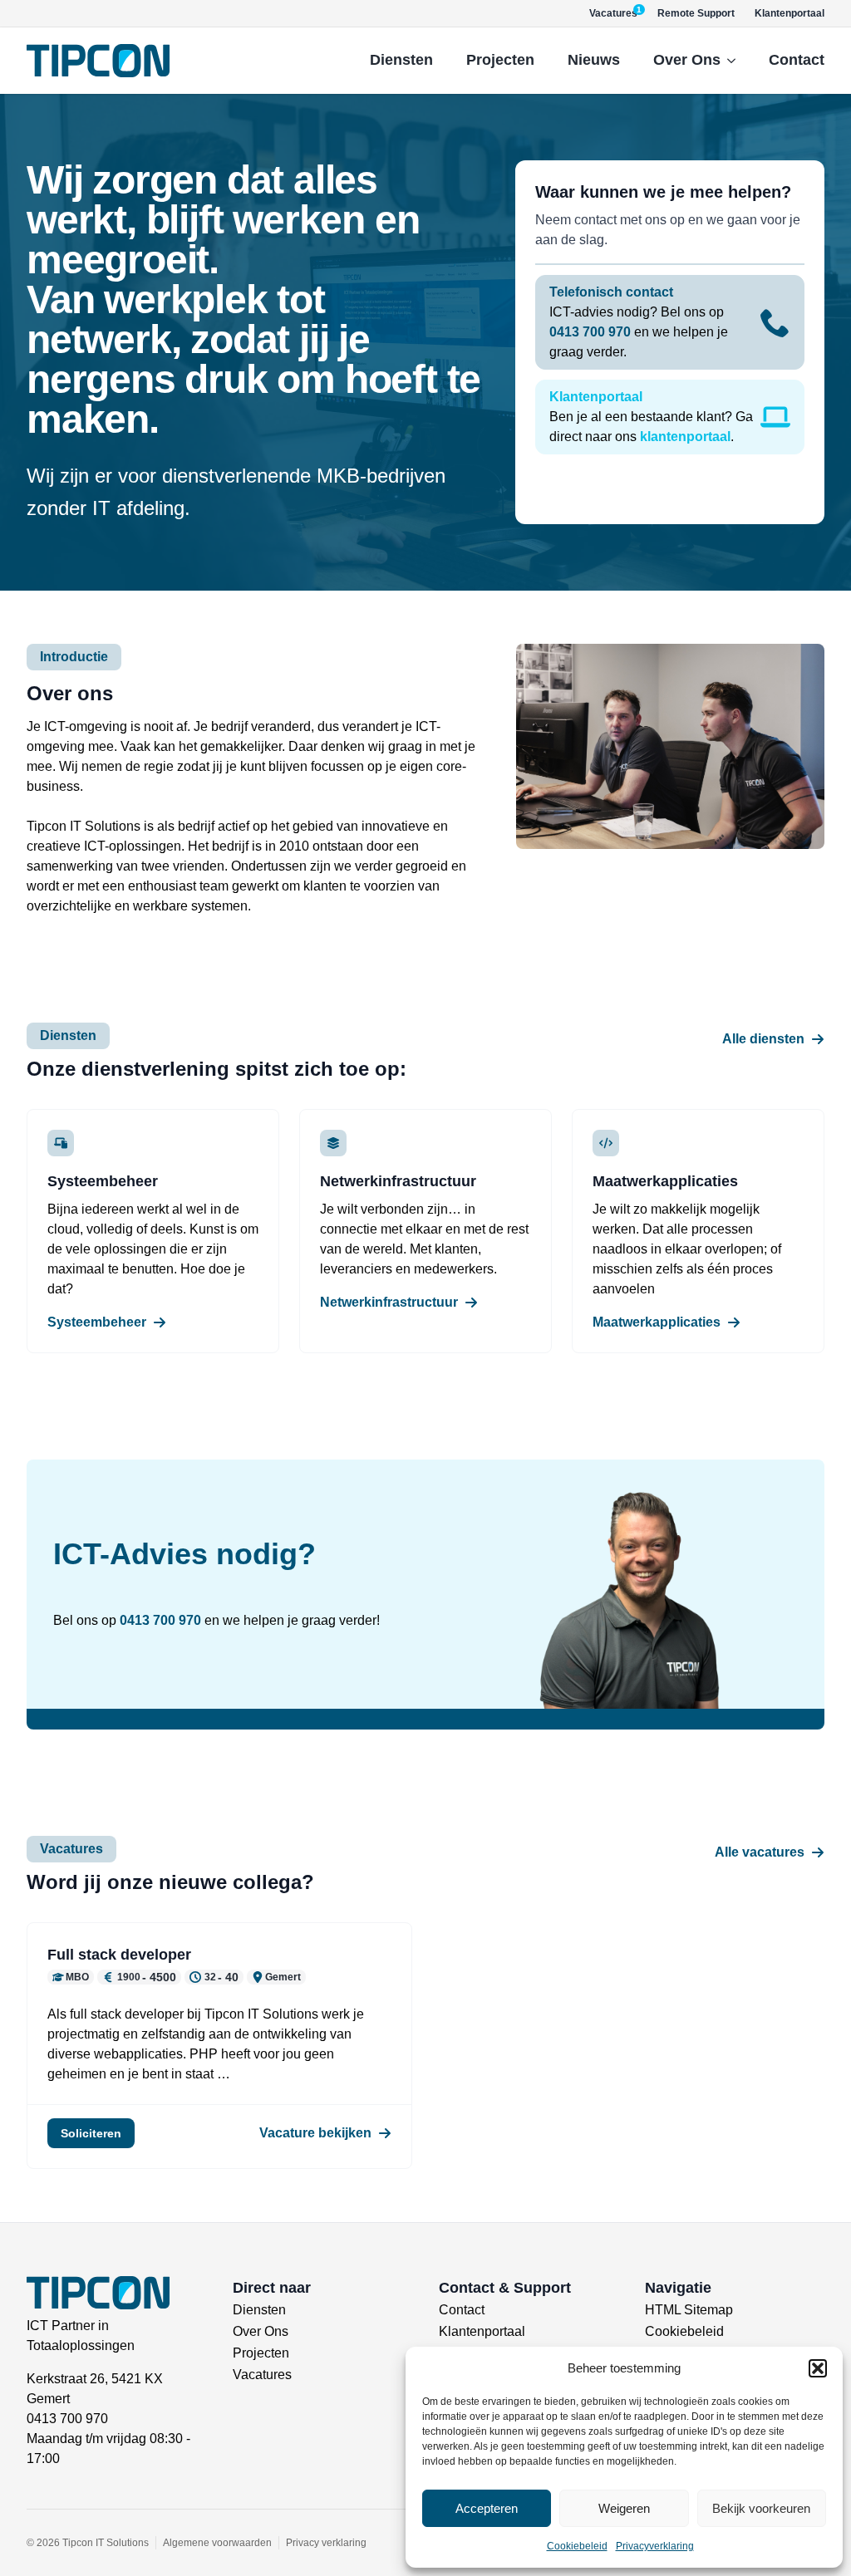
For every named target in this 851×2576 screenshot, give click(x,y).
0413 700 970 (160, 1620)
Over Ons (687, 60)
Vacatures (262, 2375)
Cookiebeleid (577, 2546)
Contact (797, 60)
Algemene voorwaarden (217, 2543)
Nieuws (594, 60)
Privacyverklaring (655, 2546)
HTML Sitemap (689, 2310)
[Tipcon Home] (98, 61)
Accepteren (487, 2508)
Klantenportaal (790, 13)
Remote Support (696, 13)
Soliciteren (91, 2133)
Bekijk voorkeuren (761, 2508)
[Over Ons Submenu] (736, 61)
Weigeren (624, 2508)
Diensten (401, 60)
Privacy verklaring (326, 2543)
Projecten (500, 60)
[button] (818, 2368)
